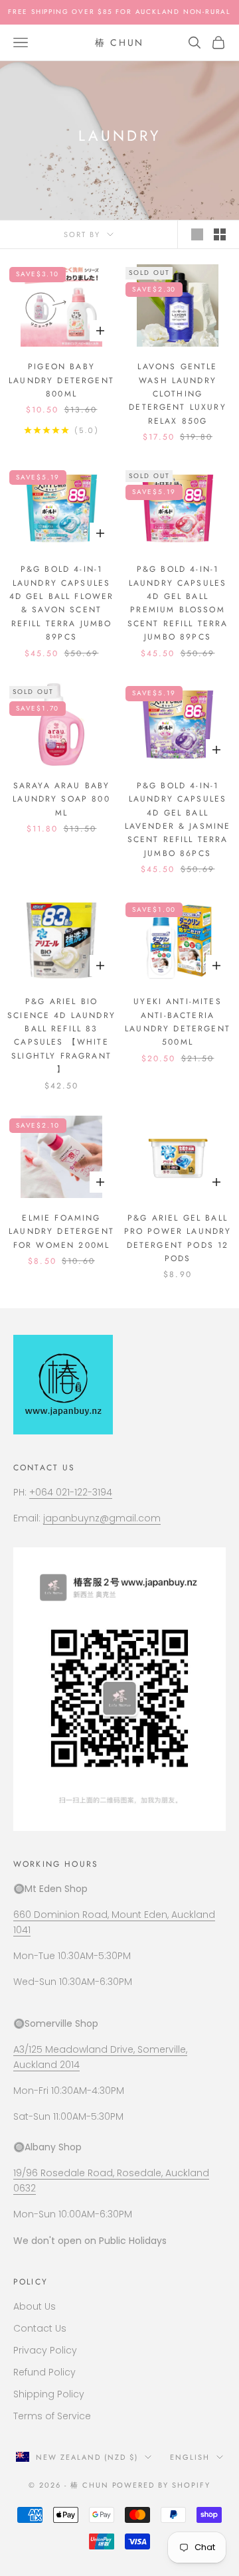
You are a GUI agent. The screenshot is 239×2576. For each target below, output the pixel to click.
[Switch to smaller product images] (220, 234)
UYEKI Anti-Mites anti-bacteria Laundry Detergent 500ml (178, 1022)
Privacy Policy (45, 2350)
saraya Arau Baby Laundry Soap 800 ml (61, 799)
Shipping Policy (49, 2394)
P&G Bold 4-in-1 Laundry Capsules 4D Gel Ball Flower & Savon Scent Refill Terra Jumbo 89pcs (62, 603)
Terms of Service (52, 2416)
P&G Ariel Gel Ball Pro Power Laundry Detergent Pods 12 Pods (178, 1238)
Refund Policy (44, 2372)
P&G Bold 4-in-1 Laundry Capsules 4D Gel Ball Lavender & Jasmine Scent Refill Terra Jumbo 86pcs (178, 819)
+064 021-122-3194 (71, 1492)
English (190, 2457)
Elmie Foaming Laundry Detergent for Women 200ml (61, 1232)
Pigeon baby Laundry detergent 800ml (61, 380)
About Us (35, 2306)
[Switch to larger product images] (197, 234)
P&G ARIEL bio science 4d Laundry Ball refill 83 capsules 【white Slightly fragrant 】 (61, 1035)
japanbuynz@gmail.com (102, 1518)
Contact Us (40, 2328)
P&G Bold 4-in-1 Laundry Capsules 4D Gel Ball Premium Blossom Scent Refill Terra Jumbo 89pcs (178, 603)
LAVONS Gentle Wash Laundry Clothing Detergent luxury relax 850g (178, 394)
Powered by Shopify (162, 2485)
